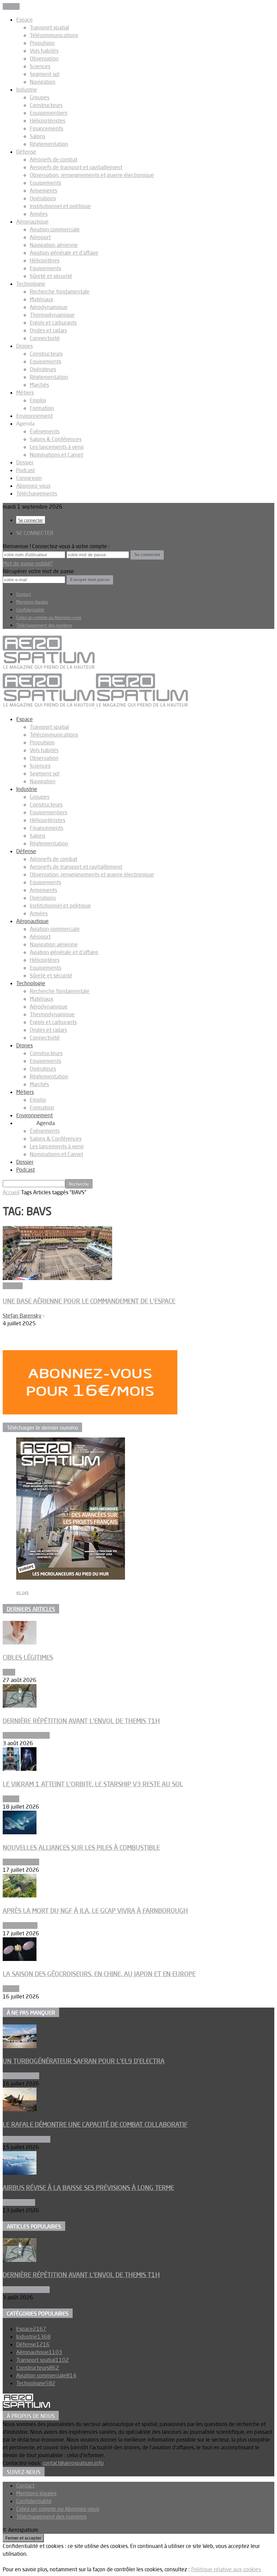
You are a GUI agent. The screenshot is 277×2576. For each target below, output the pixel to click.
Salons (37, 136)
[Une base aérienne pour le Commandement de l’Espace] (57, 1278)
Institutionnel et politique (60, 206)
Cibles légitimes (28, 1657)
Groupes (40, 97)
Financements (46, 128)
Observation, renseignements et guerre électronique (92, 175)
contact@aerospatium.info (73, 2463)
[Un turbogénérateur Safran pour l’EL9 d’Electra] (20, 2046)
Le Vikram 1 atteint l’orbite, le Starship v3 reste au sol (93, 1784)
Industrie (27, 90)
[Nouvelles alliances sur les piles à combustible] (20, 1832)
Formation (42, 408)
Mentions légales (32, 602)
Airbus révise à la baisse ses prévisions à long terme (88, 2188)
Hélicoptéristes (47, 121)
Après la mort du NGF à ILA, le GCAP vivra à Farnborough (95, 1911)
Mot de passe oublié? (28, 563)
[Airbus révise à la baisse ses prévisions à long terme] (20, 2173)
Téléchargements (37, 493)
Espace (24, 20)
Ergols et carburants (53, 323)
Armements (43, 190)
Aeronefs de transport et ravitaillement (76, 167)
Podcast (26, 470)
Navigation (43, 82)
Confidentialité (30, 610)
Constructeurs (46, 105)
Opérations (43, 198)
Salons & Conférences (56, 439)
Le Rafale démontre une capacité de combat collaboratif (95, 2124)
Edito (9, 1672)
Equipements (45, 183)
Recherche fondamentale (60, 291)
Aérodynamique (49, 307)
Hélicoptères (45, 260)
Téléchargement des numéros (44, 625)
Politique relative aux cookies (226, 2569)
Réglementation (49, 144)
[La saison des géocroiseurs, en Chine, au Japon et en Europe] (20, 1959)
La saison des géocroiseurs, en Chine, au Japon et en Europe (99, 1974)
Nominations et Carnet (56, 455)
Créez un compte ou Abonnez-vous (49, 617)
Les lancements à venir (57, 447)
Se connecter (31, 520)
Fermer (11, 6)
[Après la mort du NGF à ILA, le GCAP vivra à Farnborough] (20, 1895)
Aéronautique (32, 222)
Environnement (34, 416)
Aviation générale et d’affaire (64, 253)
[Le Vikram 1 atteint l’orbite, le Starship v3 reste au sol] (20, 1769)
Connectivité (45, 338)
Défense (26, 152)
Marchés (39, 385)
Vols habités (44, 51)
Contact (24, 594)
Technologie (31, 284)
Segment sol (45, 74)
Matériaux (42, 299)
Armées (39, 214)
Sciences (40, 66)
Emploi (38, 400)
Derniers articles (31, 1609)
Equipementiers (48, 113)
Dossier (25, 462)
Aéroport (40, 237)
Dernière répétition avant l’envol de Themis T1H (81, 1721)
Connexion (29, 478)
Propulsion (42, 43)
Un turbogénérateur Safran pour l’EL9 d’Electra (84, 2061)
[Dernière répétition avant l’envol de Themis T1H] (20, 1706)
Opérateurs (43, 369)
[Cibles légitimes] (20, 1642)
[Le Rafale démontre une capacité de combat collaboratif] (20, 2109)
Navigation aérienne (54, 245)
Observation (44, 58)
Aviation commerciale (55, 229)
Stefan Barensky (22, 1316)
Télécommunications (54, 35)
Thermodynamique (52, 315)
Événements (45, 431)
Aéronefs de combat (54, 159)
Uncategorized (20, 1925)
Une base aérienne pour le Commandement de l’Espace (89, 1301)
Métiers (25, 392)
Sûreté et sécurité (51, 276)
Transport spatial (49, 27)
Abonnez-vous (33, 486)
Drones (24, 346)
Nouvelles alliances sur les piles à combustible (81, 1847)
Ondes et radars (48, 330)
